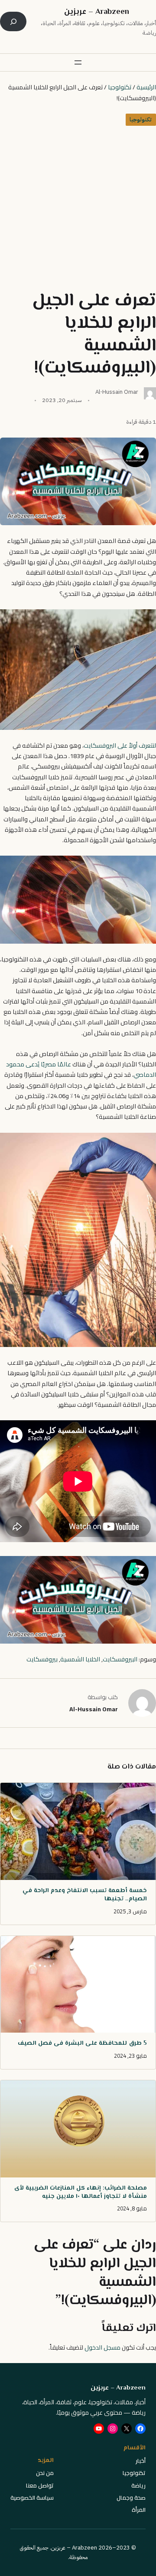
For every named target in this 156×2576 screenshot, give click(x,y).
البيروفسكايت (120, 1659)
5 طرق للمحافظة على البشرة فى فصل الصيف (82, 2044)
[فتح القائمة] (78, 62)
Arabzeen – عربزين (97, 12)
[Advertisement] (78, 208)
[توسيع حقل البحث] (13, 21)
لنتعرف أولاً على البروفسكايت (120, 745)
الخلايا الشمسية (80, 1659)
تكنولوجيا (120, 87)
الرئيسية (146, 87)
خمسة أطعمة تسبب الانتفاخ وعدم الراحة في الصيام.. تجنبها (85, 1895)
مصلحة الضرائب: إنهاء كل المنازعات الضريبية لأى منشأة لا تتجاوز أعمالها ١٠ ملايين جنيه (81, 2193)
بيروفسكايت (42, 1659)
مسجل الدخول (102, 2347)
